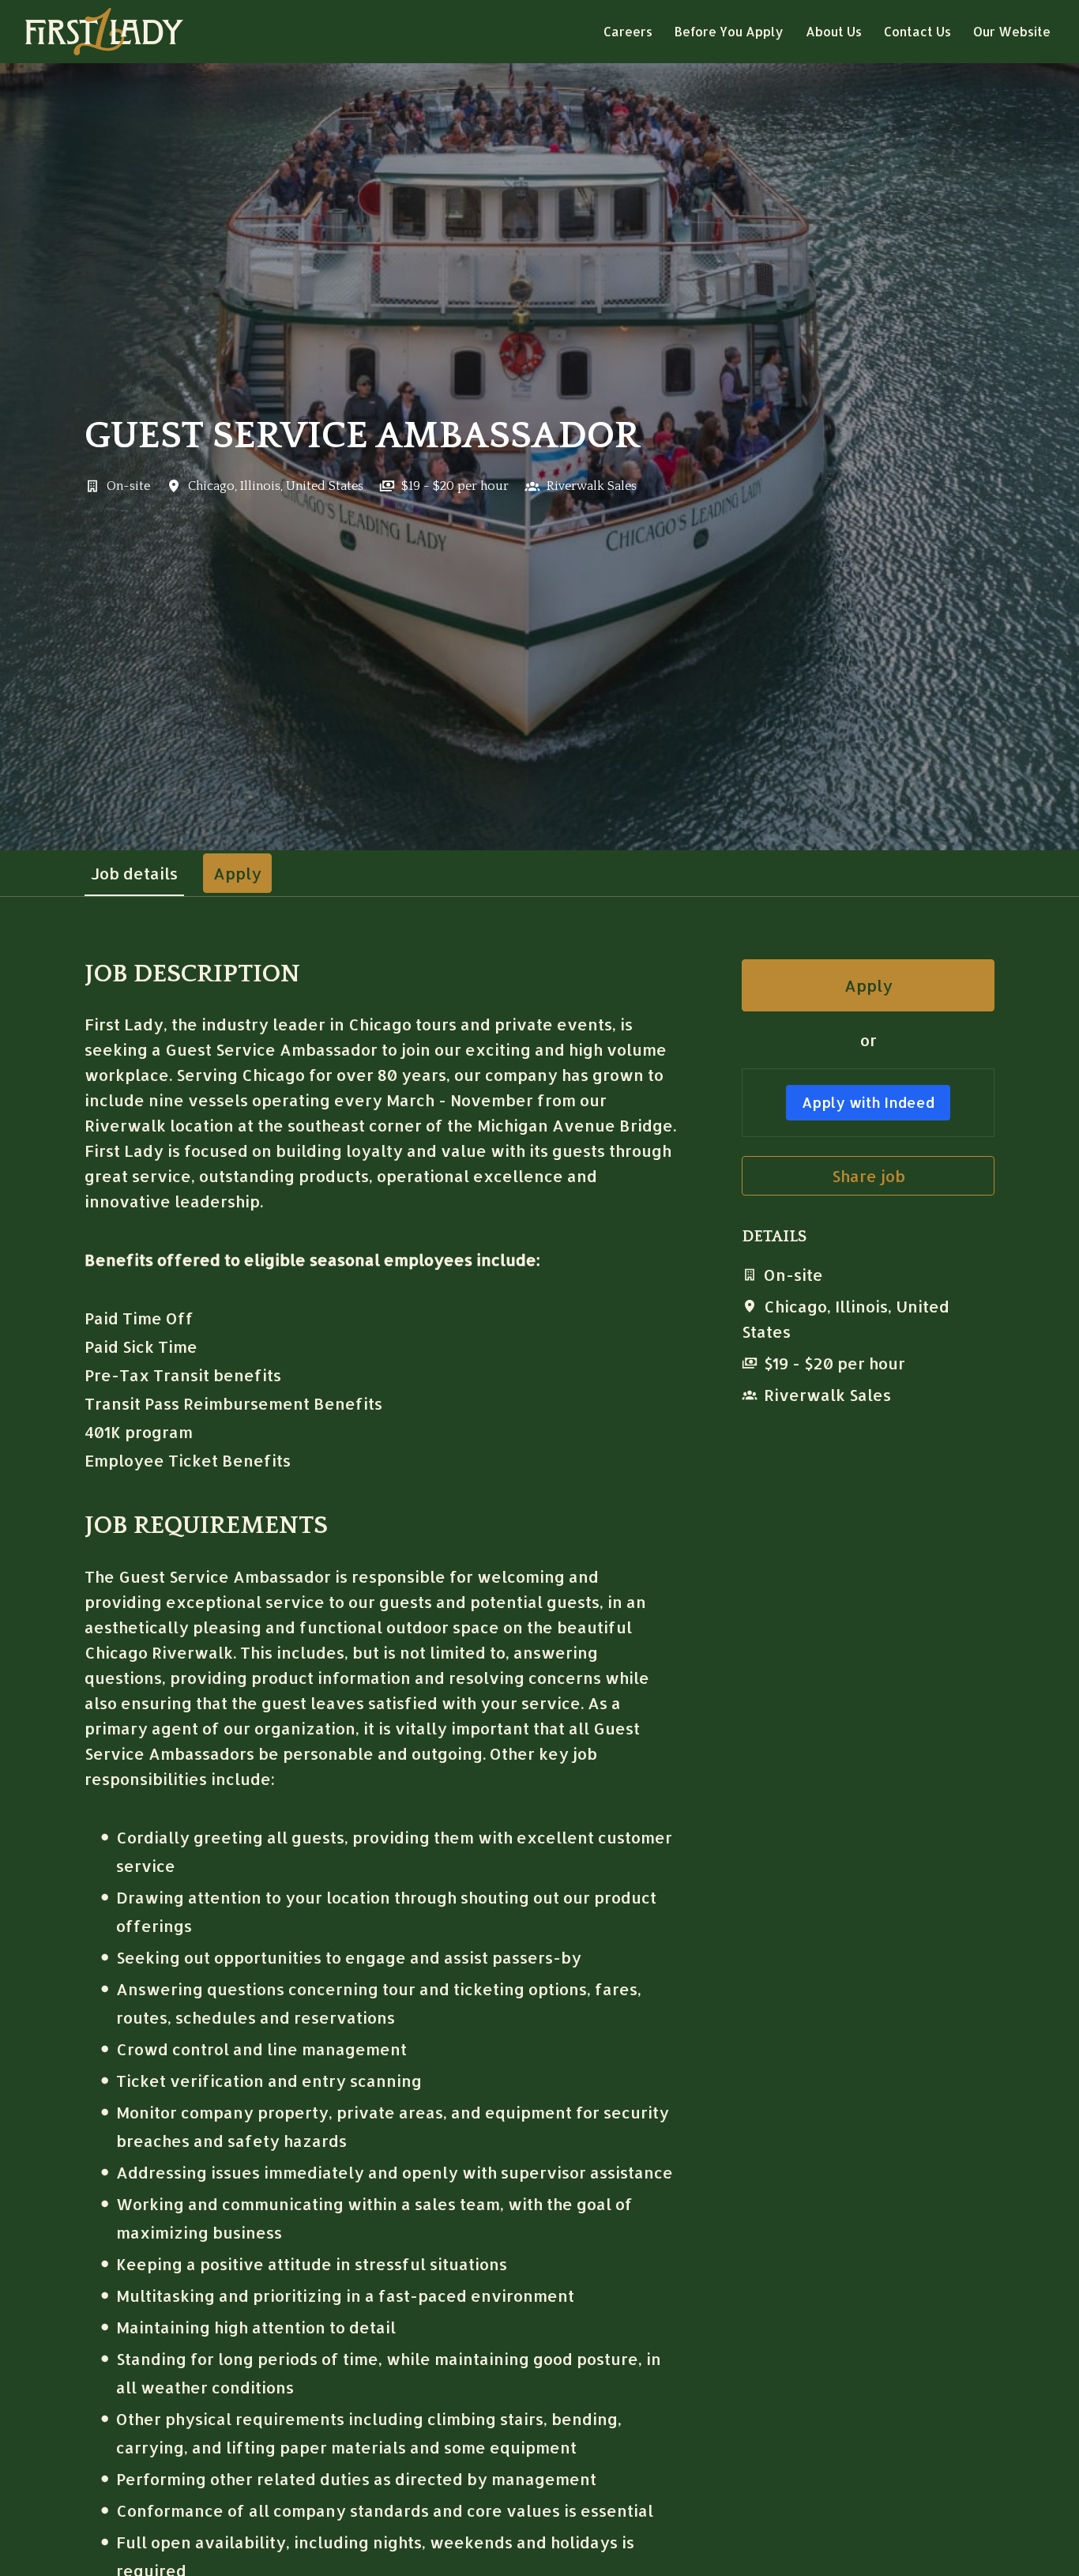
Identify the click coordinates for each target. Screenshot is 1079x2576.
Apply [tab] (237, 873)
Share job (868, 1176)
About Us (834, 31)
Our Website (1012, 31)
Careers (628, 31)
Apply (868, 985)
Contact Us (917, 31)
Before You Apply (729, 31)
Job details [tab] (134, 873)
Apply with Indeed (868, 1102)
